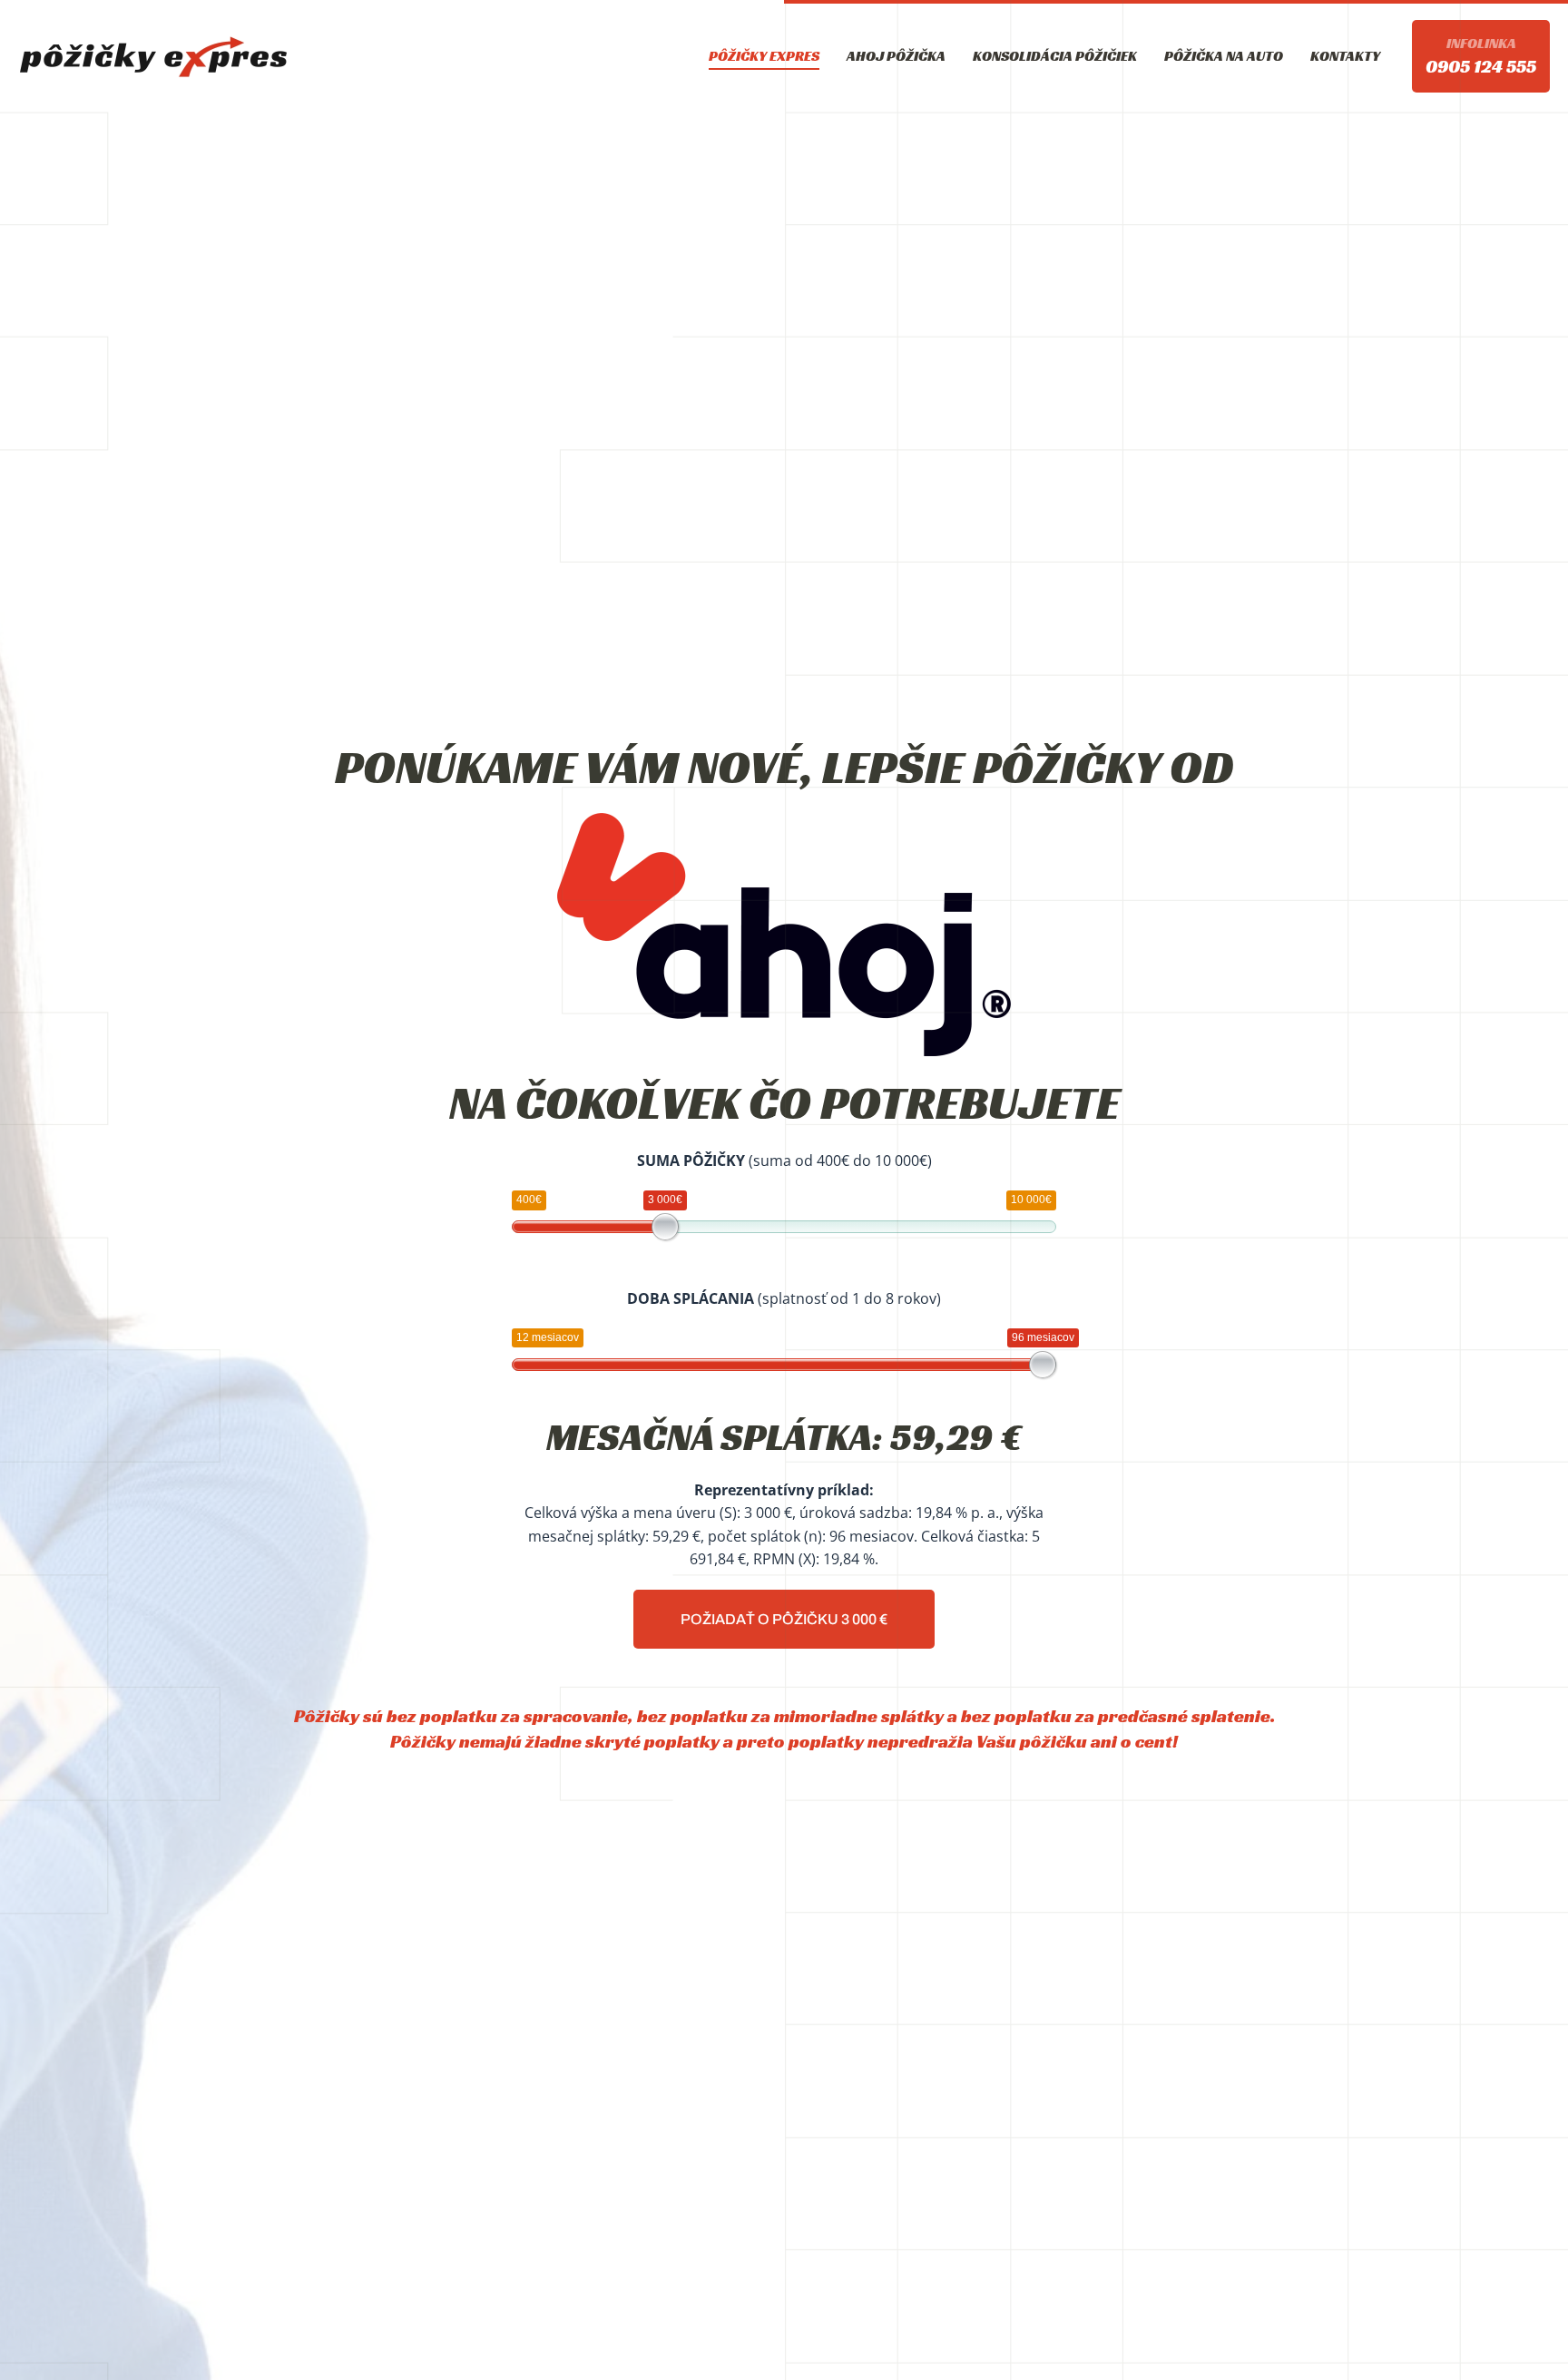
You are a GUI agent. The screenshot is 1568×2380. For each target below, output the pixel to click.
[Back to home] (154, 56)
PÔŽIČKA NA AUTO (1224, 56)
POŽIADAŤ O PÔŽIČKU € (784, 1619)
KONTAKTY (1345, 56)
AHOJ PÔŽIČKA (896, 56)
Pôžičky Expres (764, 56)
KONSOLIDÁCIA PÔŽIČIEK (1055, 56)
